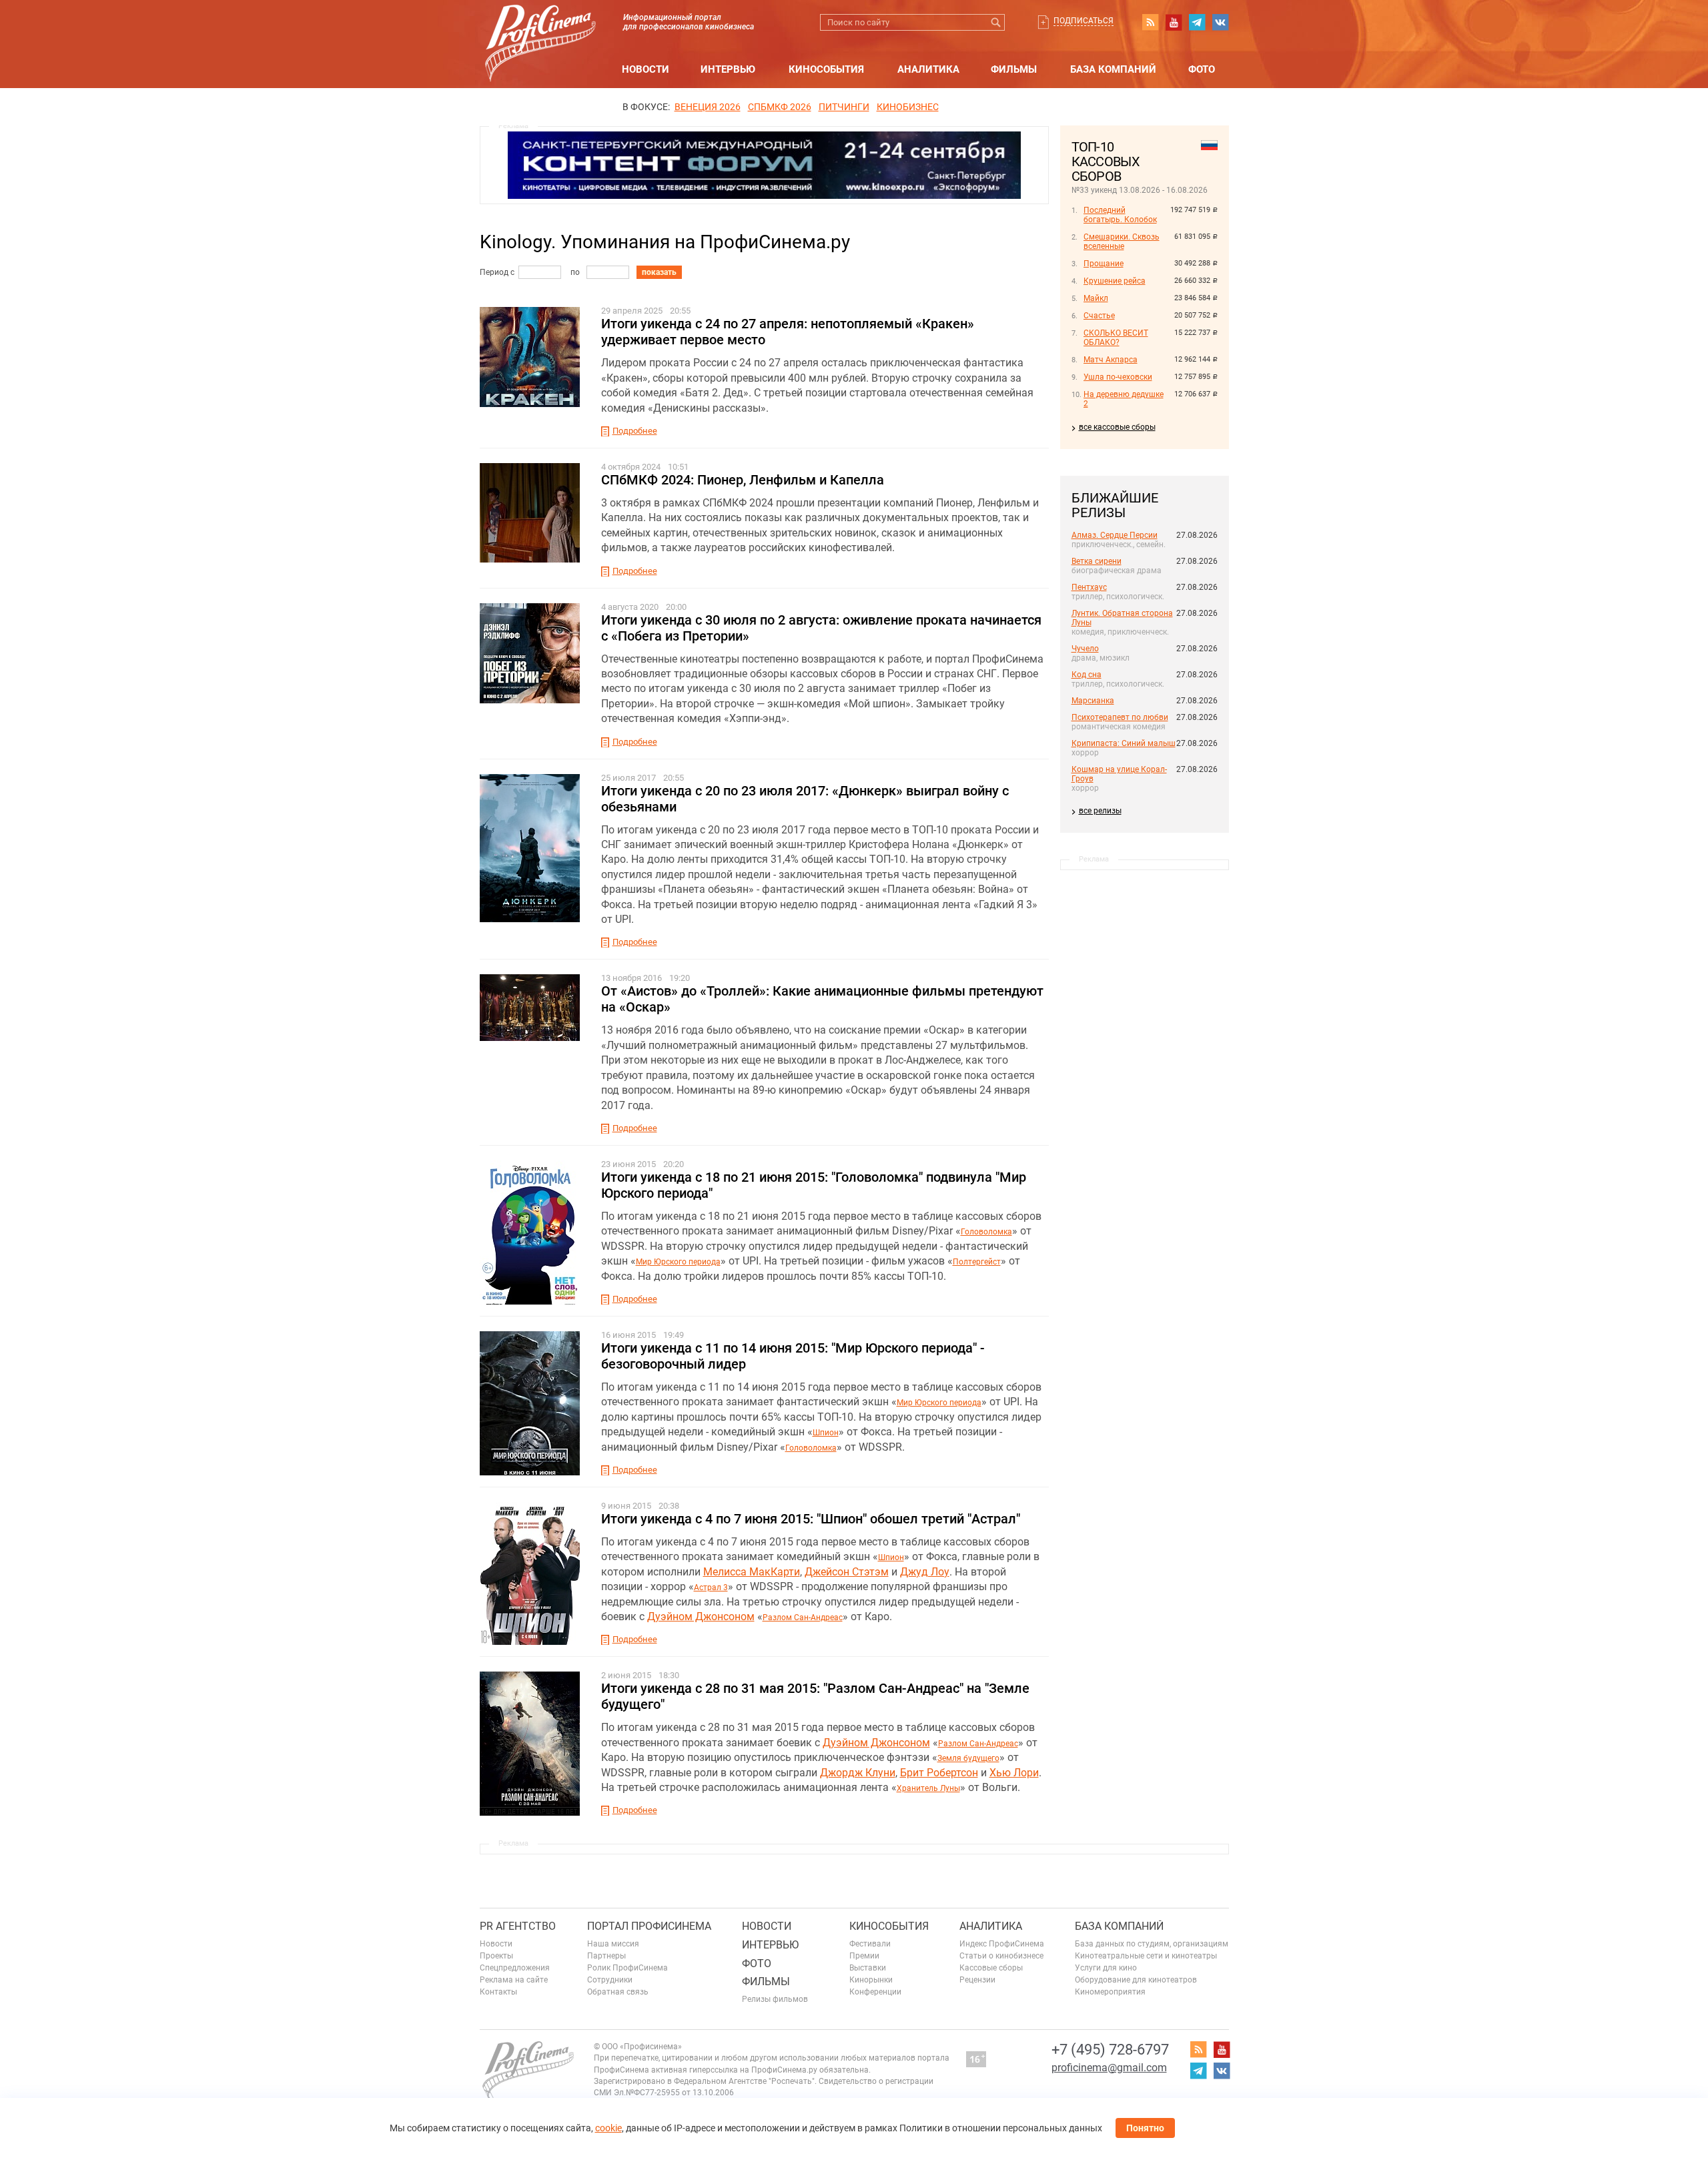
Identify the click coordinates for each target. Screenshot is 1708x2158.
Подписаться (1084, 21)
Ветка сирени (1097, 561)
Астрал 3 (711, 1587)
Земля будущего (968, 1758)
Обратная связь (618, 1992)
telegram (1197, 22)
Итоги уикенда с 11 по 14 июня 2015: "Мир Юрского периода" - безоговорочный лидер (793, 1356)
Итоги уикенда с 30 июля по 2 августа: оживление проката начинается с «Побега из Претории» (821, 628)
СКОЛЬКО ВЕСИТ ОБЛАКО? (1116, 338)
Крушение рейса (1115, 281)
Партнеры (606, 1956)
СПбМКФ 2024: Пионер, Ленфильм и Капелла (743, 480)
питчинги (844, 107)
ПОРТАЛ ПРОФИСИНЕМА (649, 1926)
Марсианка (1093, 701)
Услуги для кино (1106, 1968)
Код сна (1087, 675)
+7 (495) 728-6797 (1110, 2050)
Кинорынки (871, 1980)
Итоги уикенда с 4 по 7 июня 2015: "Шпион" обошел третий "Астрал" (811, 1519)
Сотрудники (610, 1980)
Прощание (1104, 264)
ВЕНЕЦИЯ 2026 (708, 107)
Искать (996, 22)
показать (659, 272)
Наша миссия (613, 1944)
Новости (646, 69)
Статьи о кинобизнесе (1001, 1956)
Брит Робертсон (939, 1773)
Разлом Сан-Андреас (803, 1617)
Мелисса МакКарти (752, 1572)
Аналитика (928, 69)
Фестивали (870, 1944)
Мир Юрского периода (678, 1262)
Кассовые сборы (991, 1968)
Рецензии (977, 1980)
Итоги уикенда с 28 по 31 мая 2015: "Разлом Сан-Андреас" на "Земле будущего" (815, 1696)
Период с (497, 272)
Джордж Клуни (858, 1773)
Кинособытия (826, 69)
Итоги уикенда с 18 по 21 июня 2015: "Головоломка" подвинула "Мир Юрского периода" (814, 1185)
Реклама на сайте (514, 1980)
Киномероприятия (1110, 1992)
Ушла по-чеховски (1118, 377)
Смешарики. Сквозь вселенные (1122, 242)
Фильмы (1014, 69)
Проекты (496, 1956)
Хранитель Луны (928, 1788)
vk (1220, 22)
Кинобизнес (908, 107)
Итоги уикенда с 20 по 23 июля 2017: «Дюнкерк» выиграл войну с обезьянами (805, 799)
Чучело (1085, 649)
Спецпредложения (515, 1968)
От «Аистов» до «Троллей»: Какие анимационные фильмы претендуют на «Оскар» (822, 999)
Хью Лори (1014, 1773)
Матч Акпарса (1111, 360)
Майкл (1096, 298)
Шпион (826, 1433)
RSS (1150, 22)
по (575, 272)
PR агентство (518, 1926)
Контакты (498, 1992)
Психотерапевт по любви (1120, 717)
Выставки (868, 1968)
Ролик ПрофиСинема (627, 1968)
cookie (608, 2128)
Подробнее (635, 431)
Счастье (1099, 316)
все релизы (1100, 811)
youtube (1174, 22)
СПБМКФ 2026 (780, 107)
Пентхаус (1089, 587)
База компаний (1113, 69)
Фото (1202, 69)
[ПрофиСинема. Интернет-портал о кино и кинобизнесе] (540, 28)
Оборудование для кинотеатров (1136, 1980)
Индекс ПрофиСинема (1002, 1944)
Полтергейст (977, 1262)
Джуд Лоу (925, 1572)
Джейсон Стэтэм (847, 1572)
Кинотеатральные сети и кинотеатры (1146, 1956)
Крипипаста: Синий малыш (1124, 743)
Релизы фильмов (775, 1999)
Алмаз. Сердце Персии (1115, 535)
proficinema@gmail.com (1109, 2068)
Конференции (875, 1992)
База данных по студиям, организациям (1152, 1944)
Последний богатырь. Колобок (1120, 215)
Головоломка (986, 1232)
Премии (864, 1956)
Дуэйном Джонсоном (701, 1616)
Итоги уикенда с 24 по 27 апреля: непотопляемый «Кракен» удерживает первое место (788, 332)
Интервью (728, 69)
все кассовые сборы (1117, 427)
